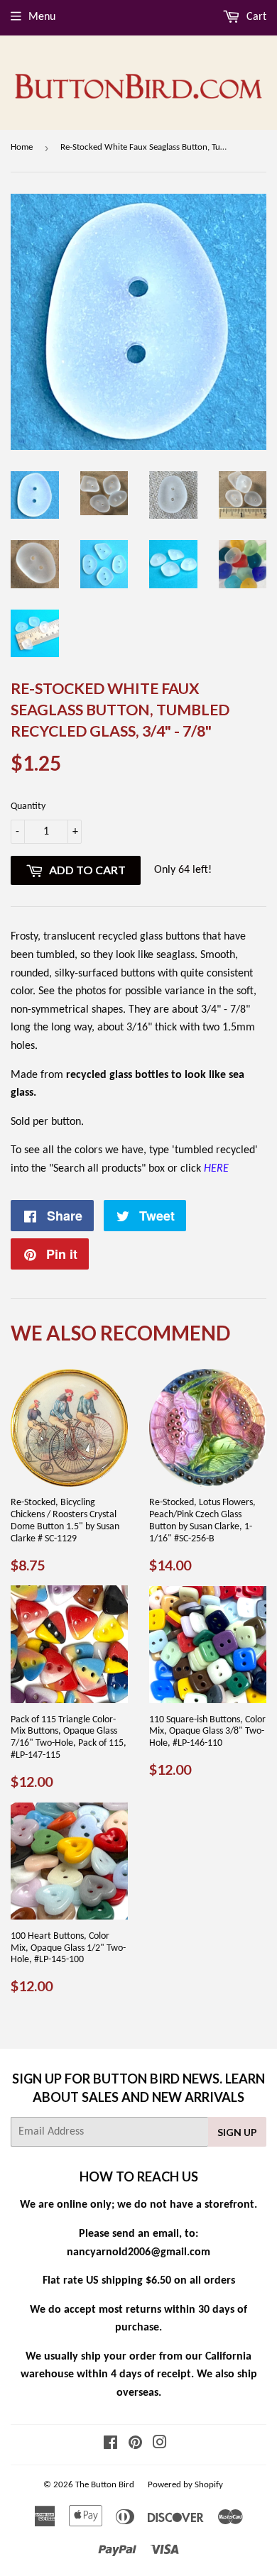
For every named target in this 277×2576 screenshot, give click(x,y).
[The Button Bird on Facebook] (110, 2445)
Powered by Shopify (185, 2485)
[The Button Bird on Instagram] (160, 2445)
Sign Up (237, 2132)
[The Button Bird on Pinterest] (135, 2445)
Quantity (28, 807)
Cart (255, 17)
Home (22, 147)
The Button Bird (105, 2485)
